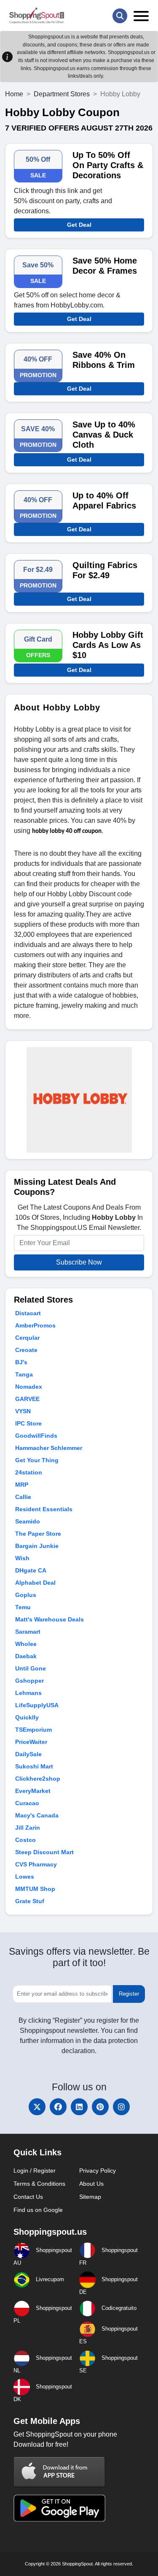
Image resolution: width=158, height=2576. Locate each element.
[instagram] (121, 2107)
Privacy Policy (98, 2171)
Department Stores (62, 94)
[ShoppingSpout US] (37, 16)
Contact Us (28, 2197)
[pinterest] (100, 2107)
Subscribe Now (79, 1262)
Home (14, 94)
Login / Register (35, 2171)
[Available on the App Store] (59, 2471)
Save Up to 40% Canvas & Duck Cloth (104, 435)
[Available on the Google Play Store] (59, 2507)
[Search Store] (120, 16)
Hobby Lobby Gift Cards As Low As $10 (108, 645)
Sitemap (90, 2197)
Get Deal (79, 225)
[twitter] (37, 2107)
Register (129, 1994)
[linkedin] (79, 2107)
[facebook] (58, 2107)
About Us (91, 2184)
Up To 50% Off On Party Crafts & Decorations (108, 165)
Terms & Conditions (39, 2184)
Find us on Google (38, 2210)
